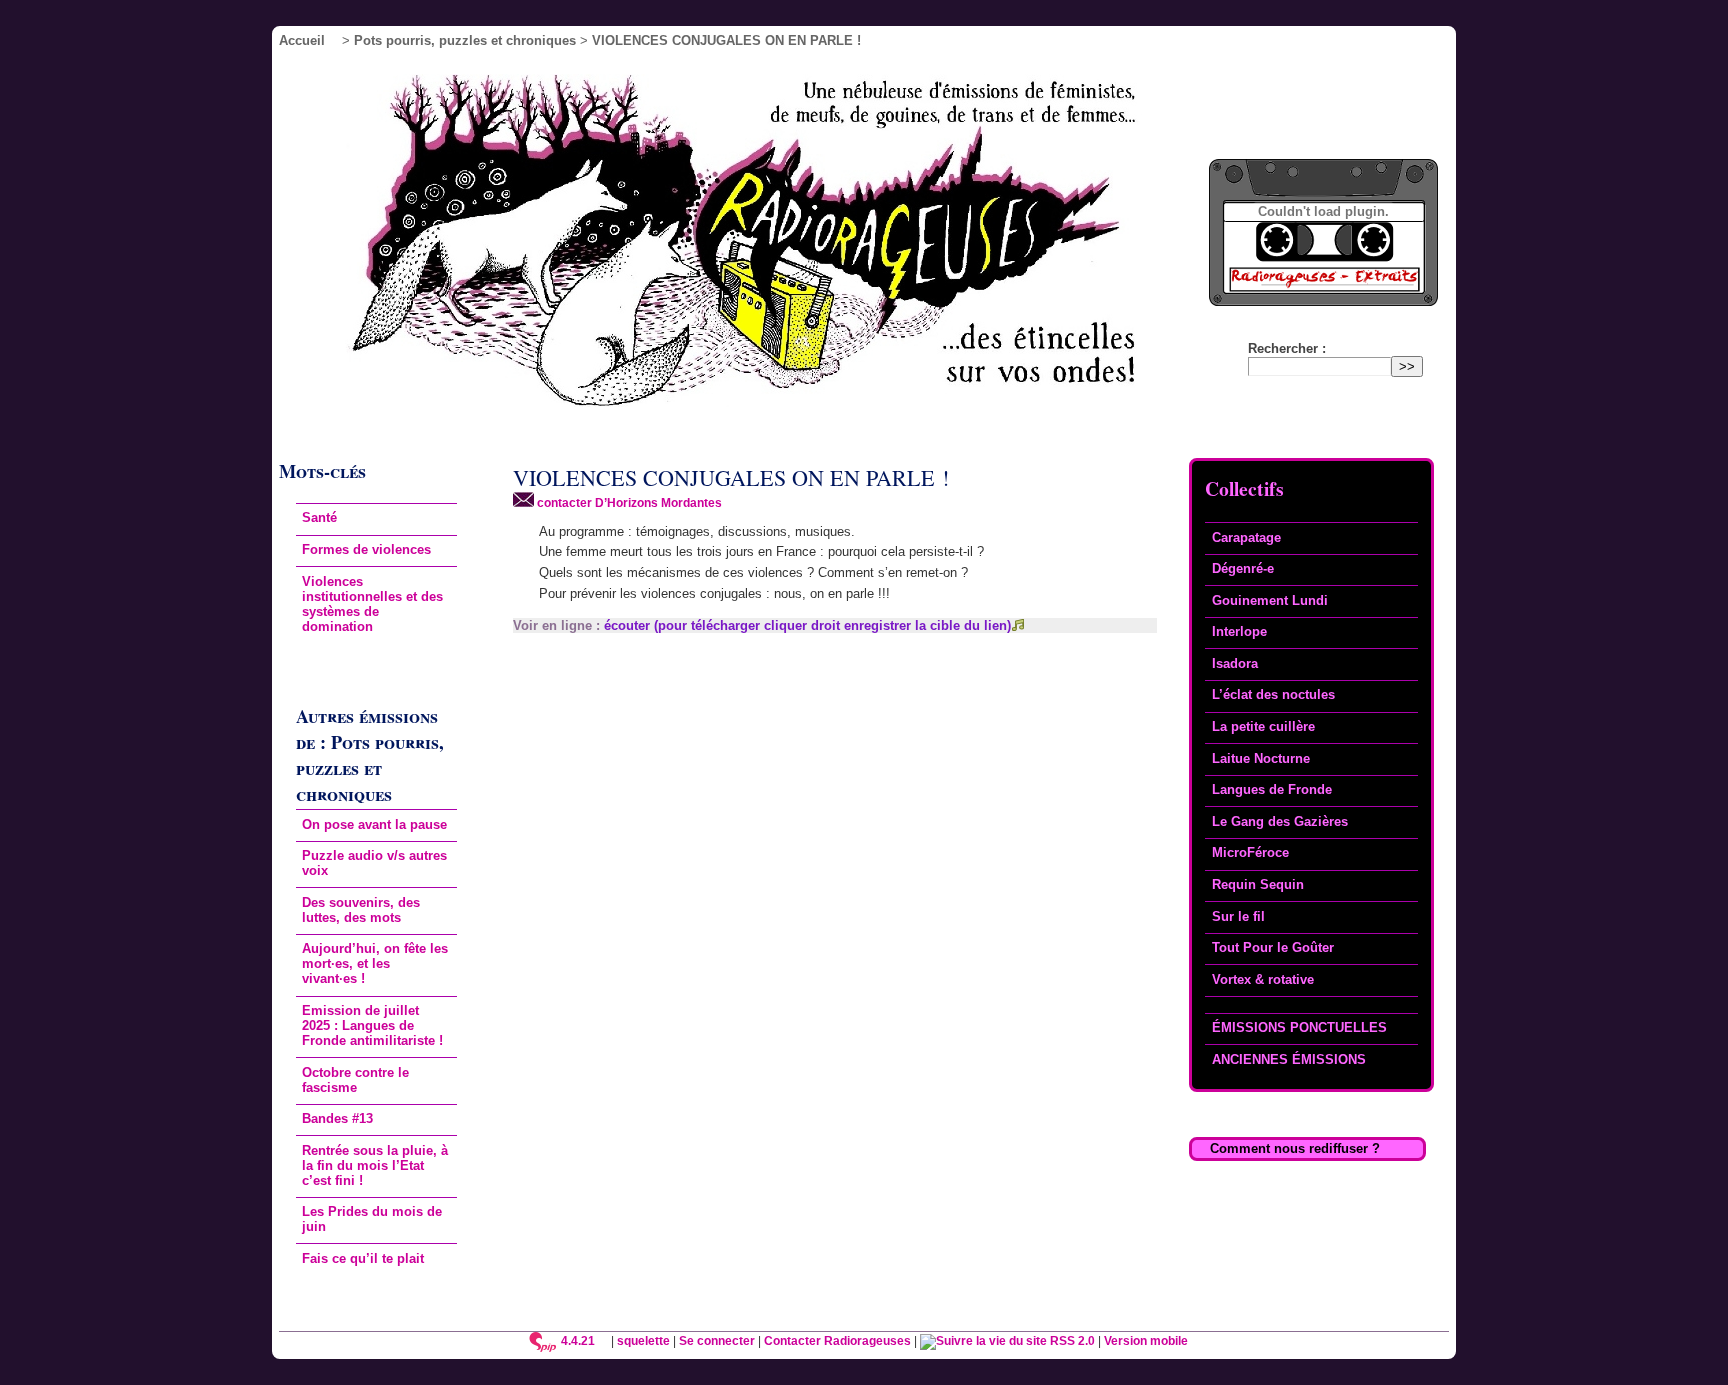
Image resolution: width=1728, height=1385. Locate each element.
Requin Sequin (1258, 884)
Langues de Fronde (1272, 789)
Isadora (1235, 663)
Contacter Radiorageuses (837, 1340)
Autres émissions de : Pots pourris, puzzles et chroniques (370, 755)
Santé (319, 517)
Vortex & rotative (1263, 979)
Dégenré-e (1243, 568)
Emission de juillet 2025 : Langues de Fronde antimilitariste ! (372, 1025)
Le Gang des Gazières (1280, 821)
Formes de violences (366, 549)
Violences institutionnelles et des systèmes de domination (372, 604)
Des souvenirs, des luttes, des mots (361, 910)
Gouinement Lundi (1270, 600)
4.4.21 (578, 1340)
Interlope (1239, 631)
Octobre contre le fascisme (355, 1080)
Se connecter (717, 1340)
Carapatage (1246, 537)
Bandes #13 (337, 1118)
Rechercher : (1287, 348)
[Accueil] (771, 246)
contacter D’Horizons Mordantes (628, 502)
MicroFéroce (1250, 852)
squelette (643, 1340)
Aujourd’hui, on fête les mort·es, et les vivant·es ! (375, 963)
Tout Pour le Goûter (1273, 947)
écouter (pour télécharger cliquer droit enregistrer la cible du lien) (807, 625)
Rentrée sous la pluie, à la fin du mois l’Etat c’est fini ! (375, 1165)
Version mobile (1146, 1340)
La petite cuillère (1263, 726)
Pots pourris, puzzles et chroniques (465, 40)
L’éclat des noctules (1273, 694)
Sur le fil (1238, 916)
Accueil (302, 40)
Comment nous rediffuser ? (1295, 1148)
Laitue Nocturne (1261, 758)
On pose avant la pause (374, 824)
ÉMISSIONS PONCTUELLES (1299, 1027)
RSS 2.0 (1071, 1340)
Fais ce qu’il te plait (363, 1258)
